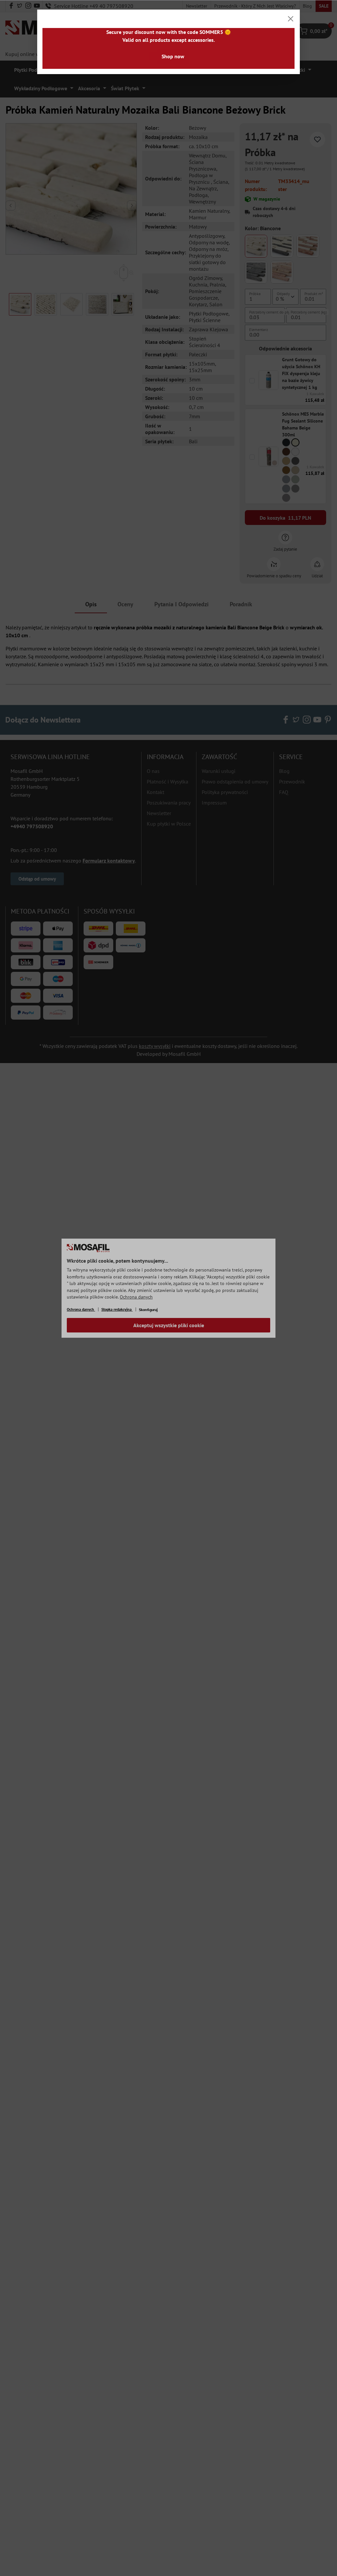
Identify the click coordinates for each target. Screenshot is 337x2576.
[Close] (291, 19)
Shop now (173, 56)
